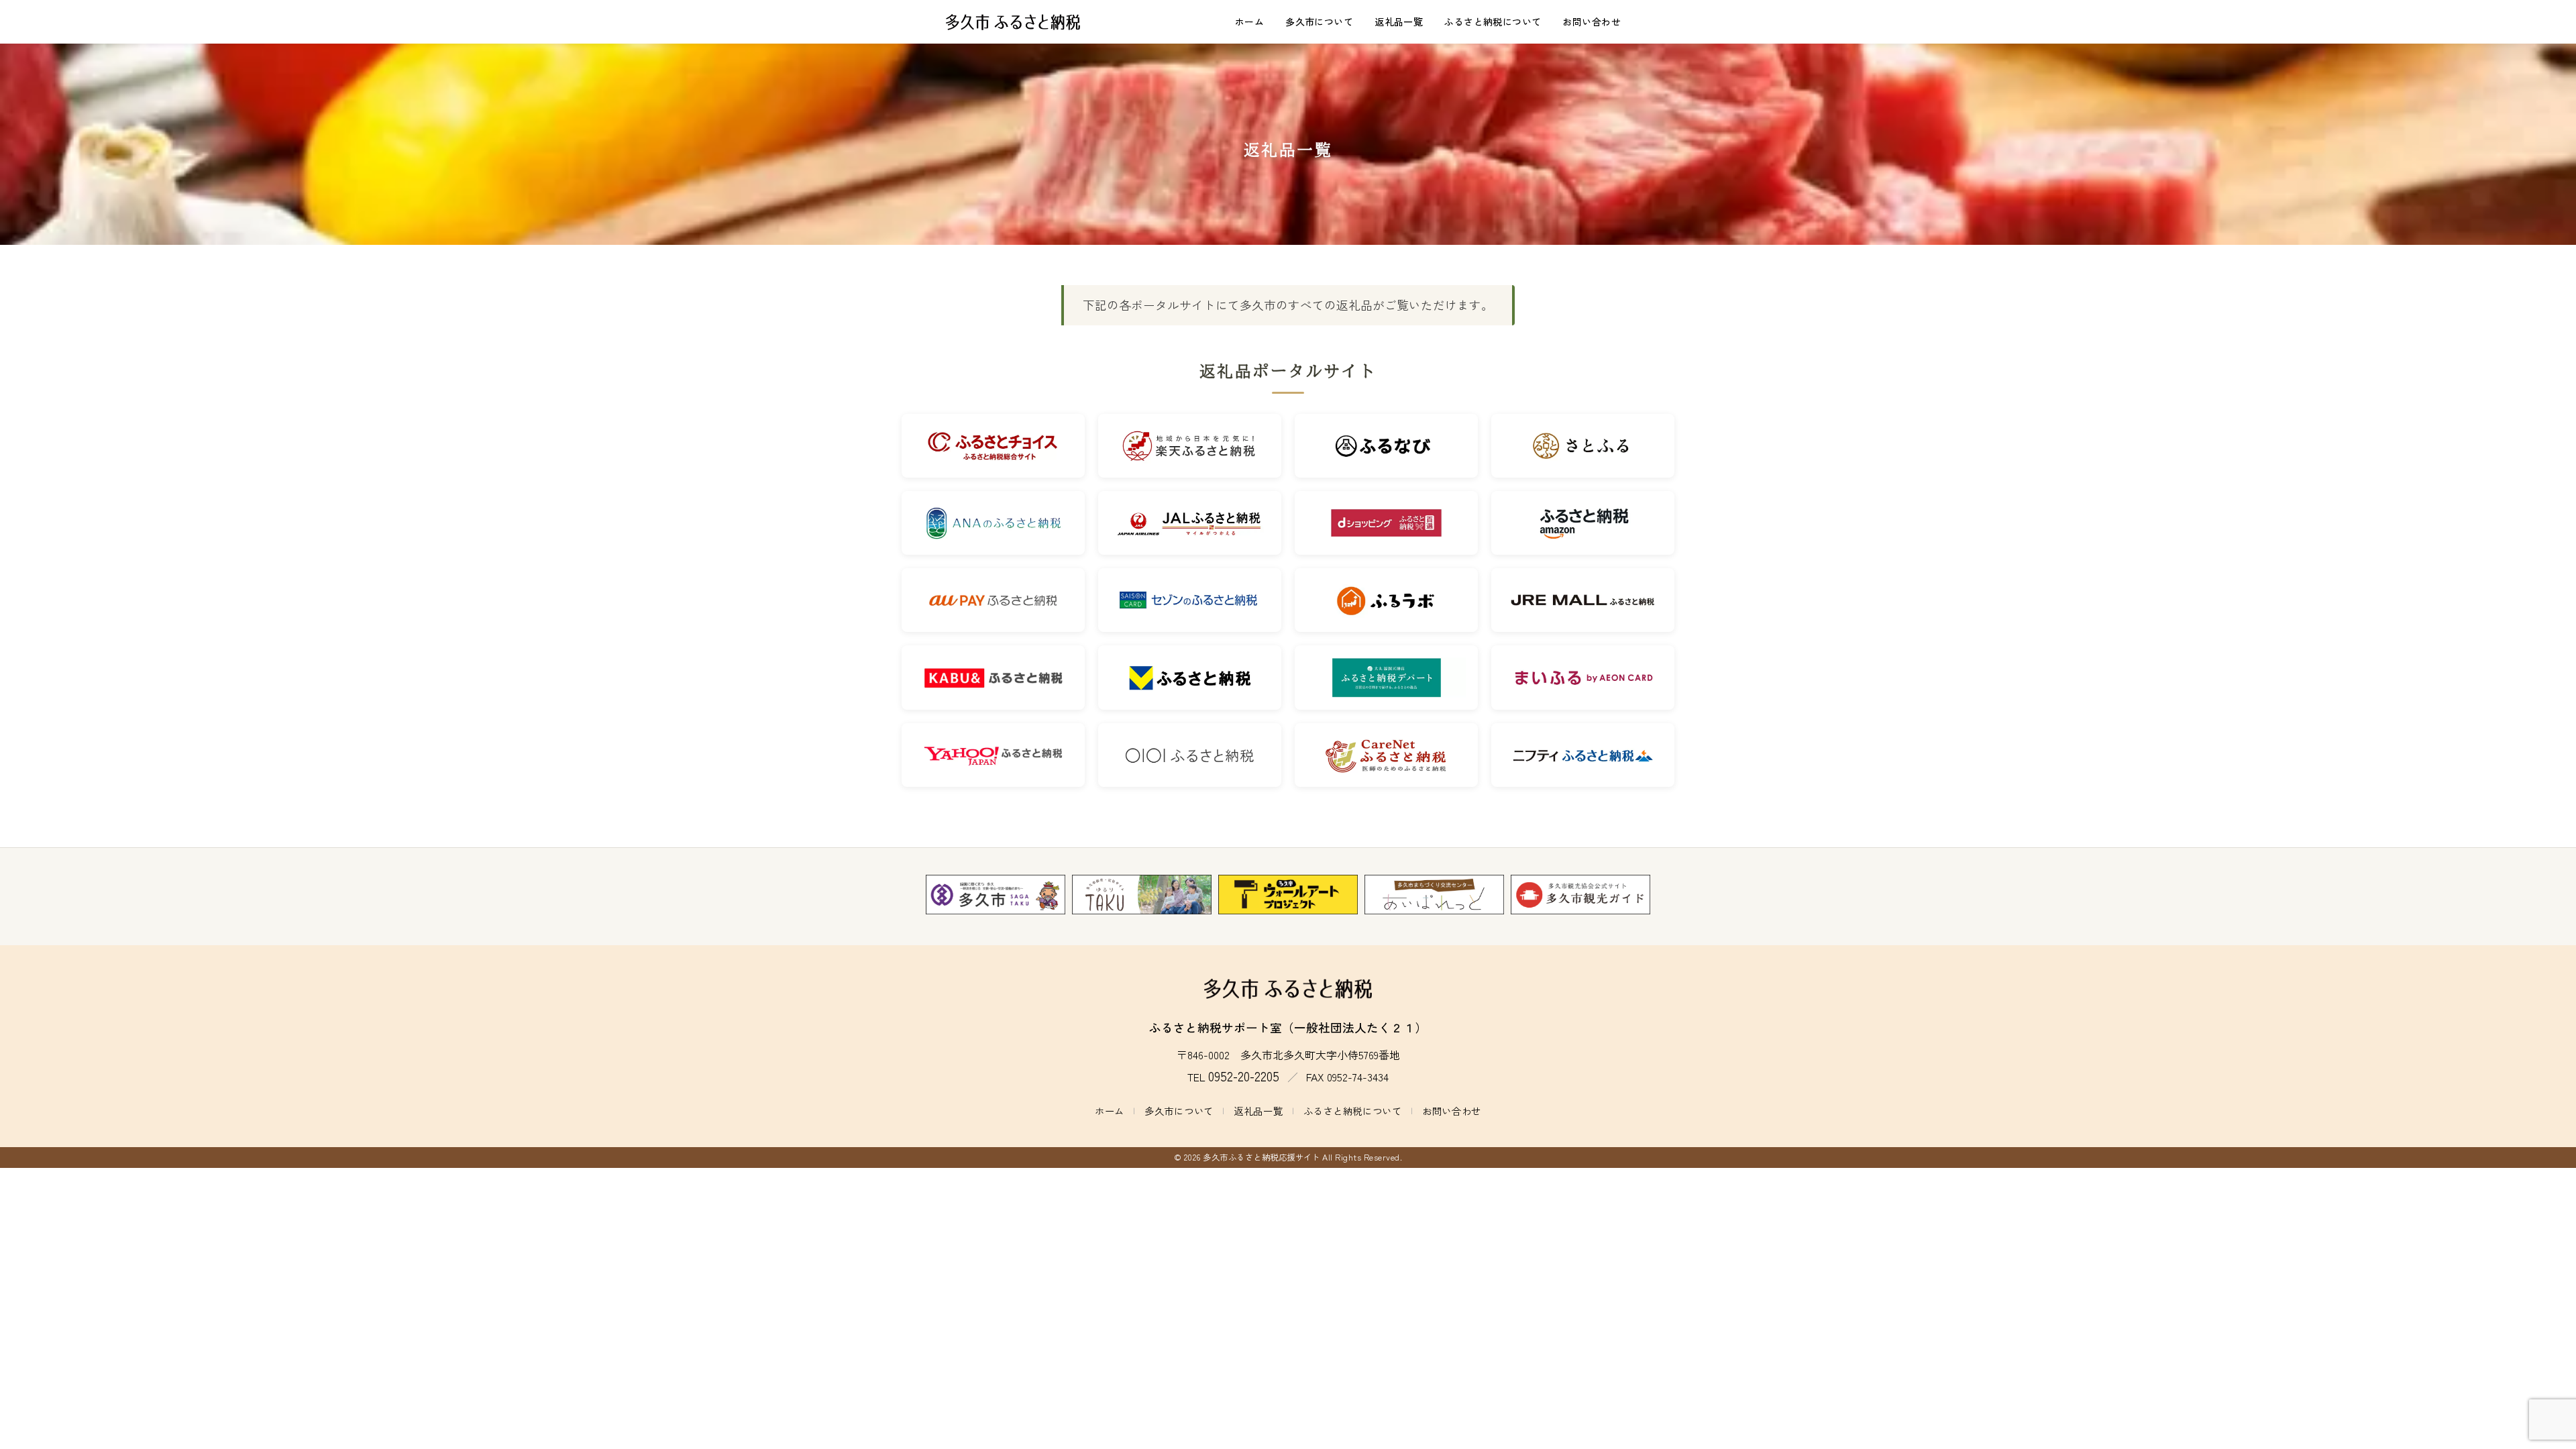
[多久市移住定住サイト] (1142, 895)
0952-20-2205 (1244, 1076)
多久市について (1319, 21)
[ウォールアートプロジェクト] (1288, 895)
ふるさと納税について (1493, 21)
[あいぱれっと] (1434, 895)
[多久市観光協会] (1580, 895)
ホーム (1249, 21)
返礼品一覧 (1399, 21)
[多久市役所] (996, 895)
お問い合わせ (1592, 21)
